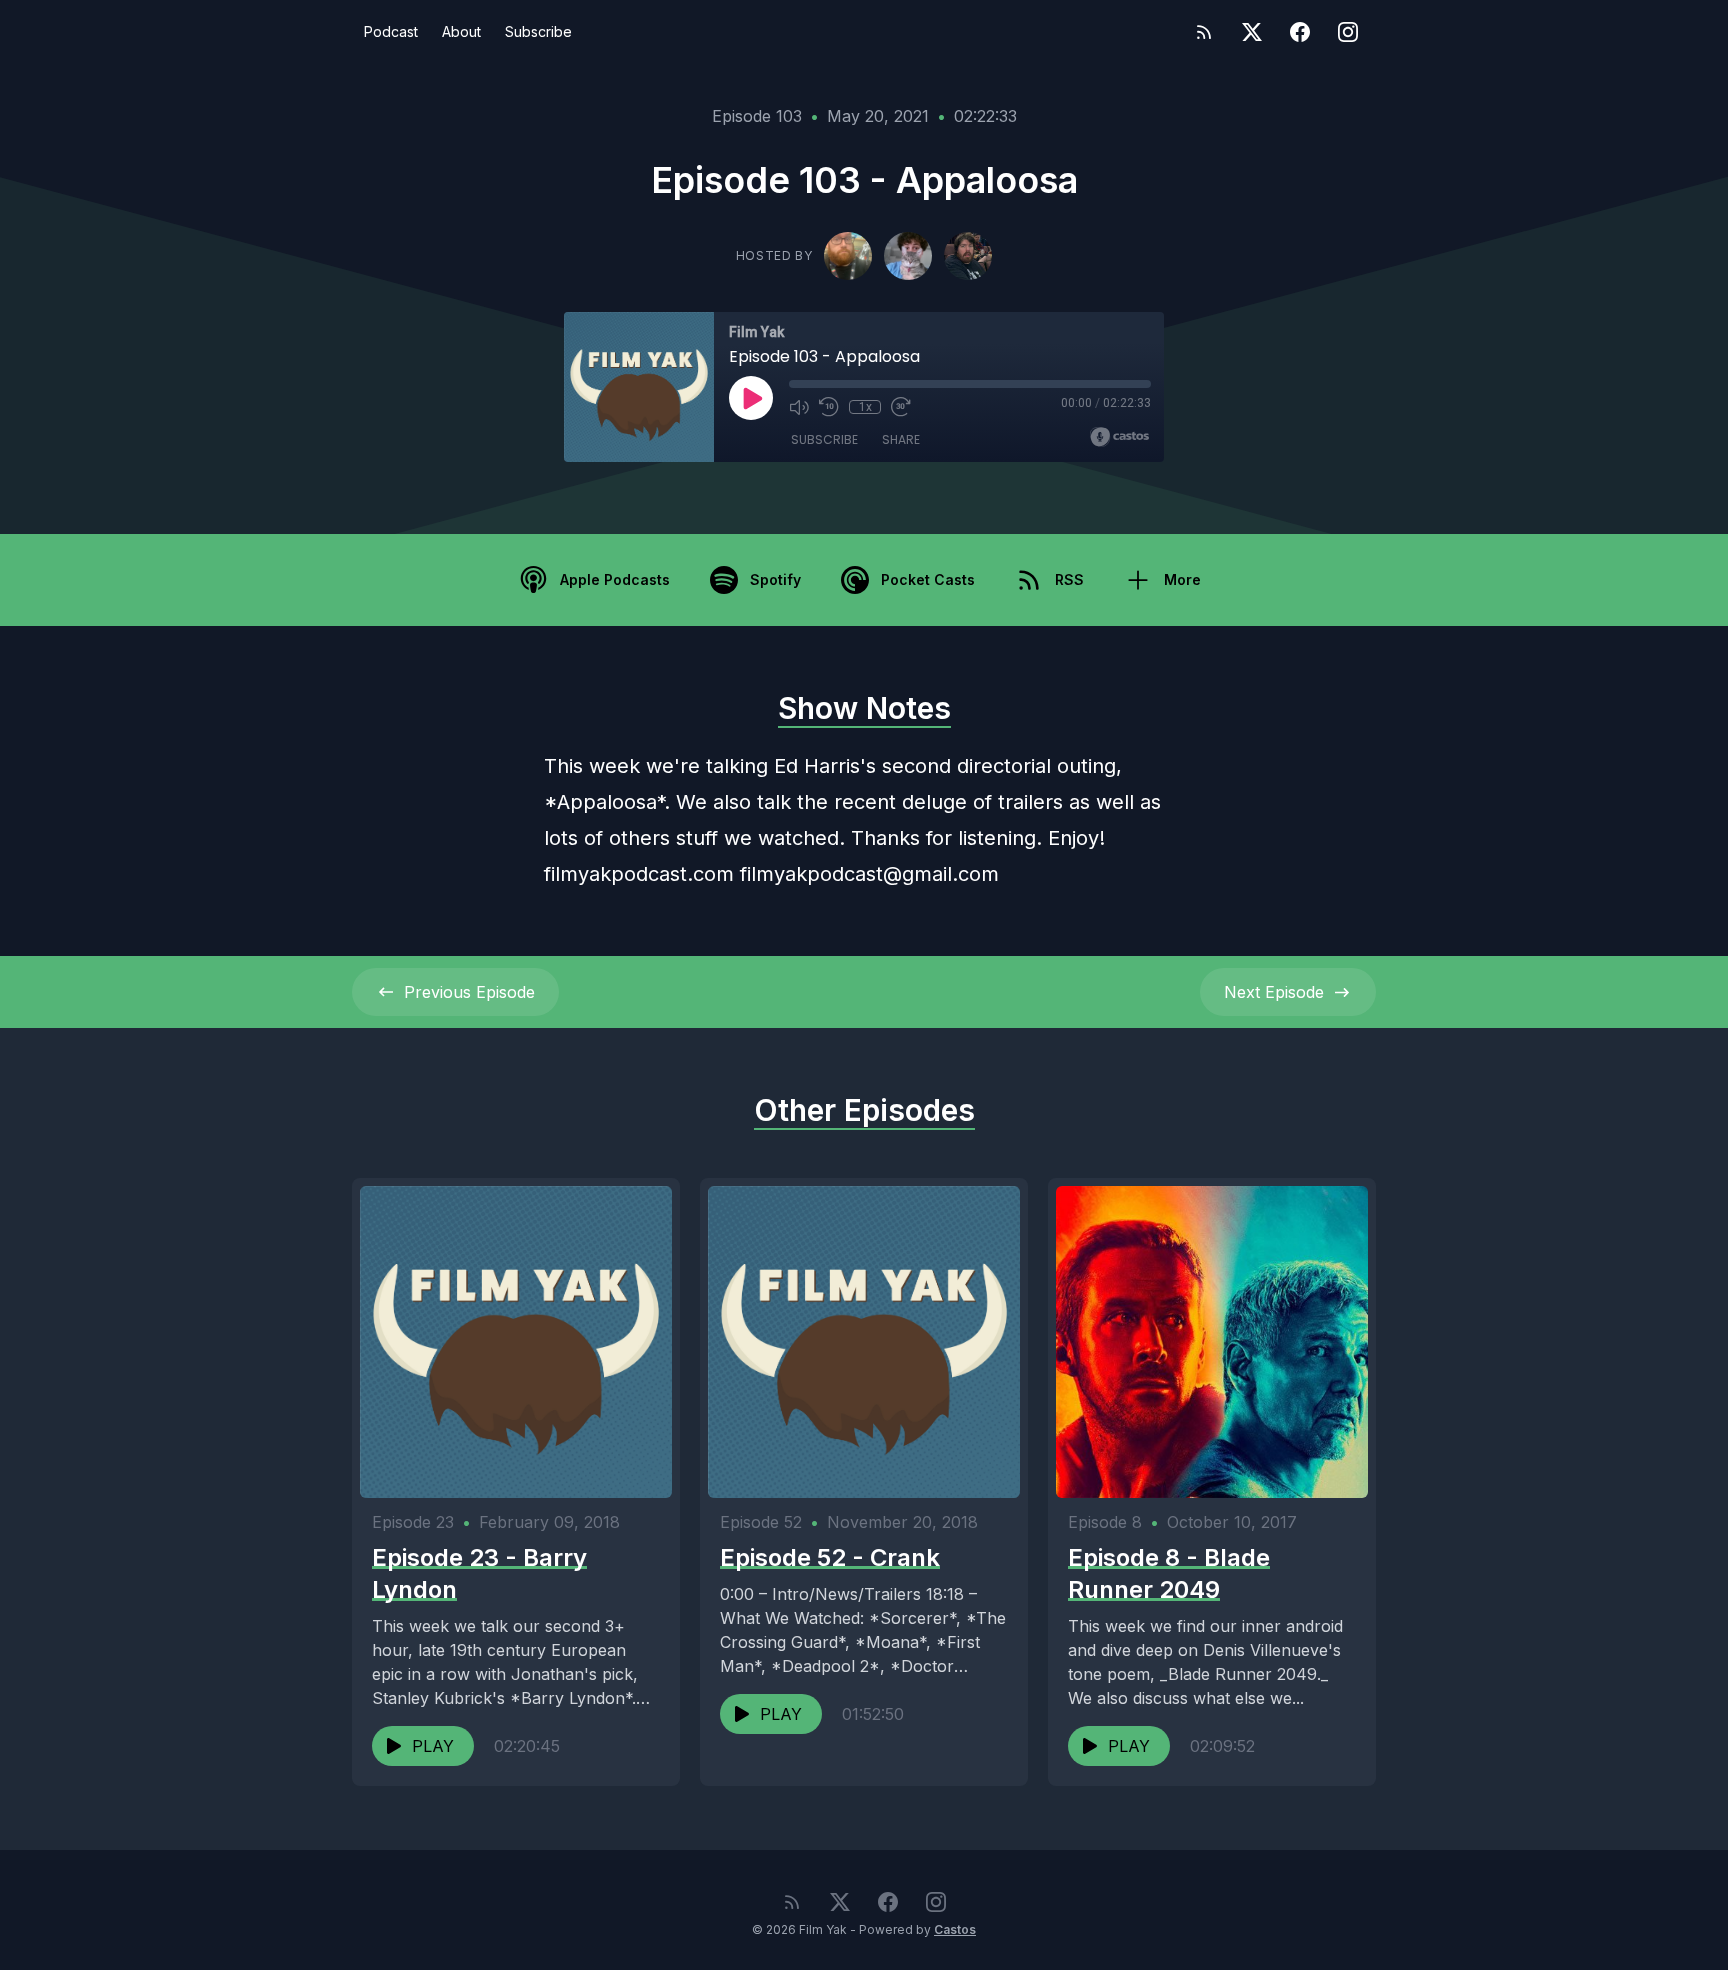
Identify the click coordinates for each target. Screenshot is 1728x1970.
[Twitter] (1252, 32)
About (461, 31)
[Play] (751, 398)
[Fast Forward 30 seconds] (901, 407)
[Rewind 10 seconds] (829, 407)
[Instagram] (1348, 32)
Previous (469, 992)
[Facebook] (1300, 32)
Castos (955, 1929)
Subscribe (538, 31)
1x (865, 407)
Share (901, 439)
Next (1274, 992)
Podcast (391, 31)
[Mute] (799, 407)
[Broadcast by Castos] (1119, 437)
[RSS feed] (1204, 32)
